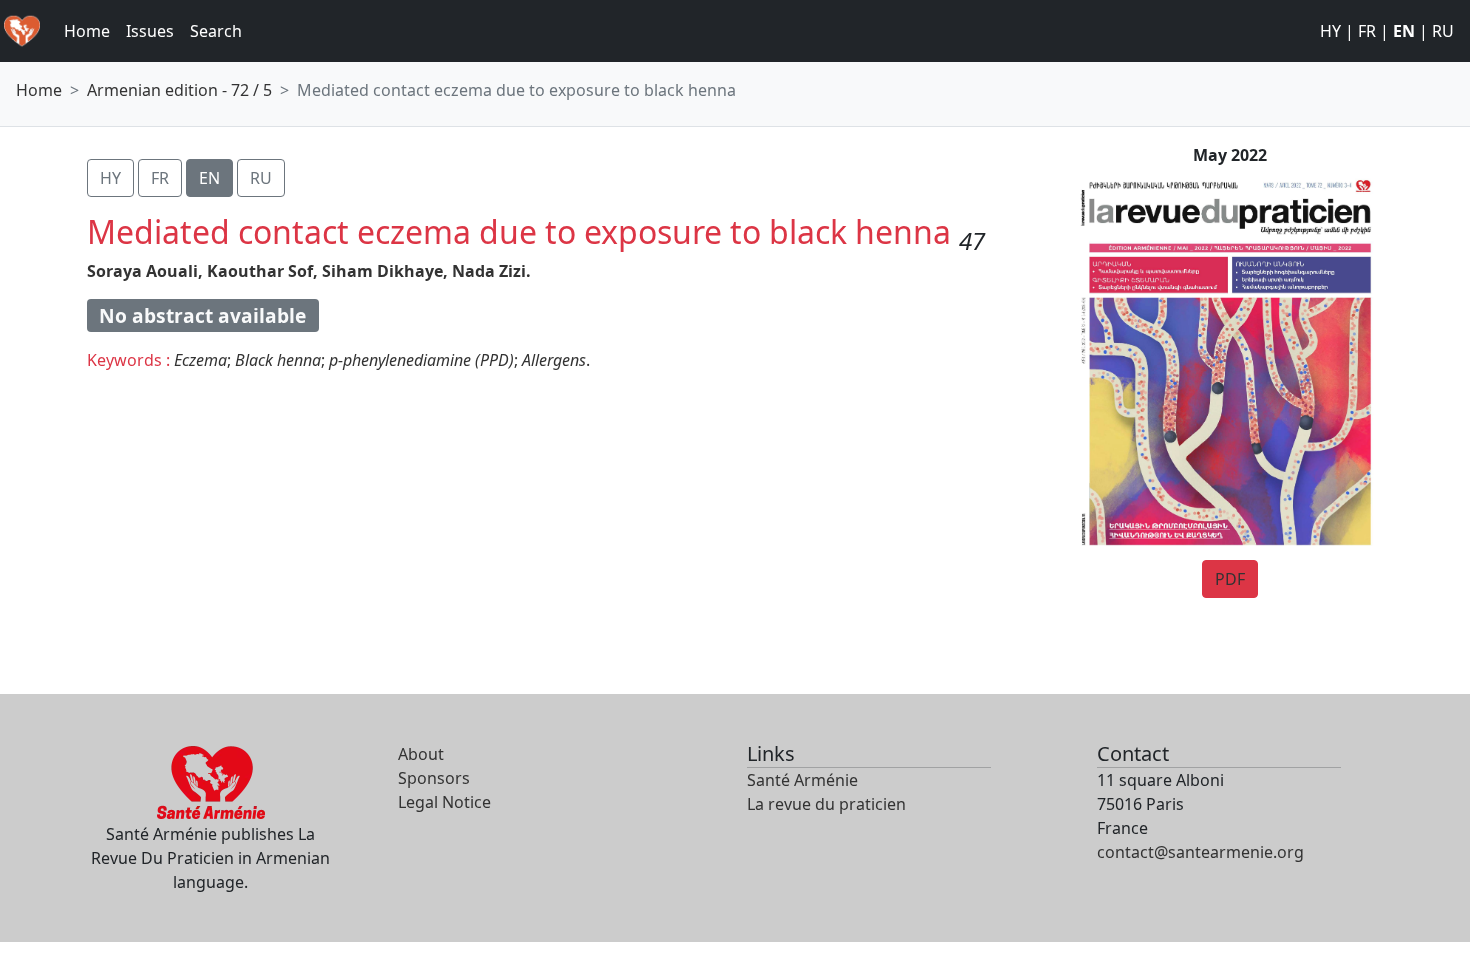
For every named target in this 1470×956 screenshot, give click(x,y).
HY (1330, 31)
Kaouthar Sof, (262, 271)
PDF (1230, 579)
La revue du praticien (826, 804)
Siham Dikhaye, (385, 271)
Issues (150, 31)
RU (1443, 31)
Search (216, 31)
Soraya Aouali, (145, 271)
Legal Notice (444, 802)
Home (87, 31)
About (421, 754)
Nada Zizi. (491, 271)
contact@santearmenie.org (1200, 852)
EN (1404, 31)
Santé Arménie (802, 780)
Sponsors (434, 778)
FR (1367, 31)
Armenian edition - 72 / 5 (179, 90)
